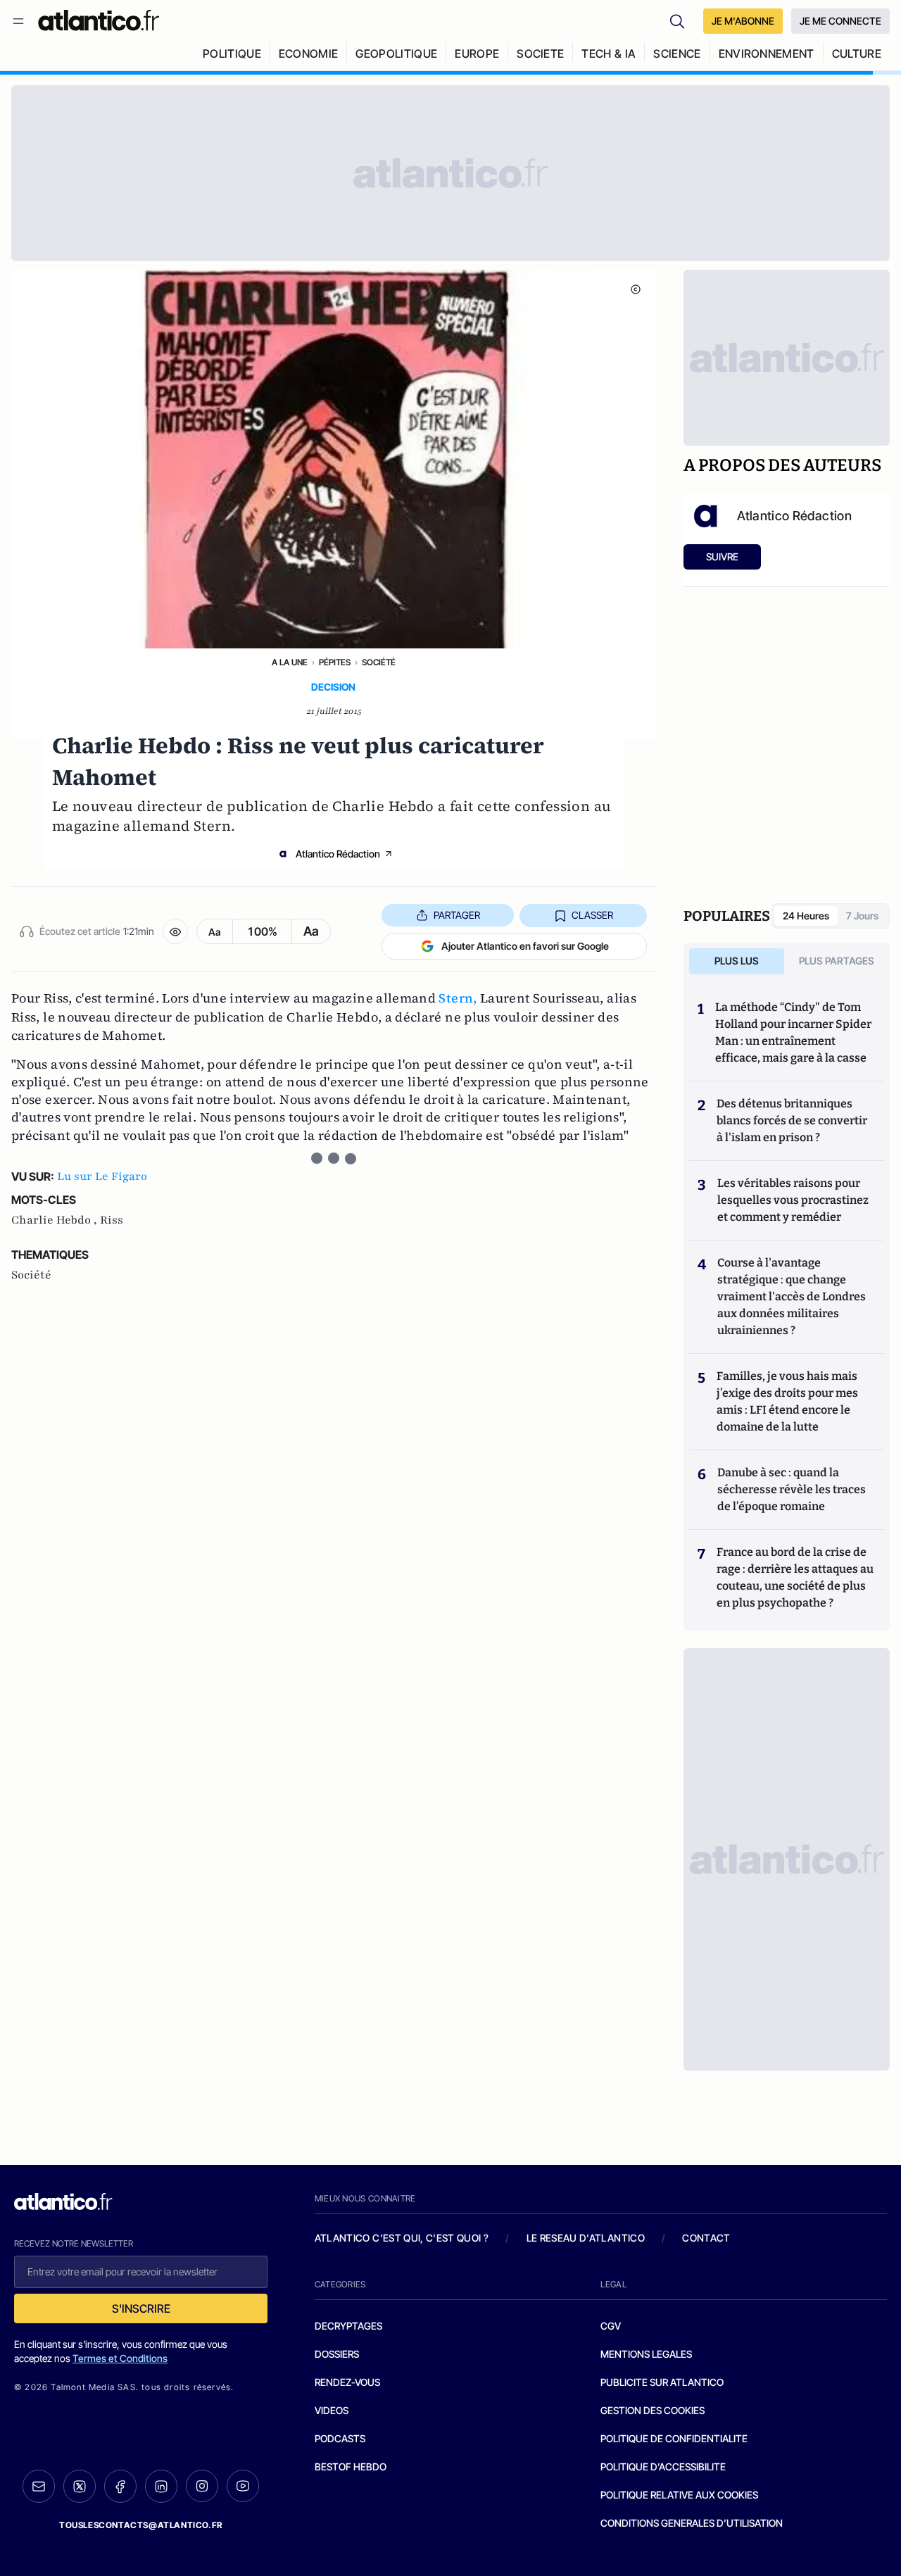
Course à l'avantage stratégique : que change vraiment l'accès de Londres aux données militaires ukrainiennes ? (792, 1296)
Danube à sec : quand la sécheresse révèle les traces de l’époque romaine (792, 1489)
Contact (706, 2238)
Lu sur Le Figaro (102, 1176)
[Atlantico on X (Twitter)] (80, 2486)
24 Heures (806, 916)
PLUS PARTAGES (837, 961)
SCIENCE (677, 54)
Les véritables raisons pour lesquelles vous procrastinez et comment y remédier (793, 1200)
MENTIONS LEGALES (646, 2354)
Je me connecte (840, 21)
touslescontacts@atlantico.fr (141, 2525)
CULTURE (857, 54)
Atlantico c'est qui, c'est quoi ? (402, 2238)
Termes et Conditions (120, 2358)
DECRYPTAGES (348, 2326)
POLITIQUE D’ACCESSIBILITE (663, 2467)
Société (379, 662)
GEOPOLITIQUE (396, 54)
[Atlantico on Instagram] (202, 2486)
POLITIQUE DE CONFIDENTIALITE (674, 2438)
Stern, (458, 998)
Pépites (335, 662)
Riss (112, 1220)
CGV (611, 2326)
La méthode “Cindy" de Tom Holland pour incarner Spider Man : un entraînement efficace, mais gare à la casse (793, 1032)
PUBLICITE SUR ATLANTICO (662, 2382)
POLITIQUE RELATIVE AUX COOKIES (679, 2495)
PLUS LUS (737, 961)
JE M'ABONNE (743, 21)
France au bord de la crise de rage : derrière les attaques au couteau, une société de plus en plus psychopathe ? (795, 1577)
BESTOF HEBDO (351, 2467)
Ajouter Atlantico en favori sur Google (525, 946)
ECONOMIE (309, 54)
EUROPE (477, 54)
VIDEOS (332, 2410)
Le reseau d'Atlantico (586, 2238)
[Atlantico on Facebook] (120, 2486)
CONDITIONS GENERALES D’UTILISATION (692, 2523)
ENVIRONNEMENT (767, 54)
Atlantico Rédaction (338, 854)
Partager (457, 915)
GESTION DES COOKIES (653, 2410)
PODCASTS (340, 2438)
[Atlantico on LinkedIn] (161, 2486)
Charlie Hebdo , (56, 1220)
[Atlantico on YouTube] (243, 2486)
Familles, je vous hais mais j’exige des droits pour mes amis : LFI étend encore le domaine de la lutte (787, 1401)
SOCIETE (540, 54)
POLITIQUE (232, 54)
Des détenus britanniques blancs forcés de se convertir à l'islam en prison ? (792, 1120)
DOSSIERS (337, 2354)
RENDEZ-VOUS (347, 2382)
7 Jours (862, 916)
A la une (290, 662)
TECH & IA (609, 54)
